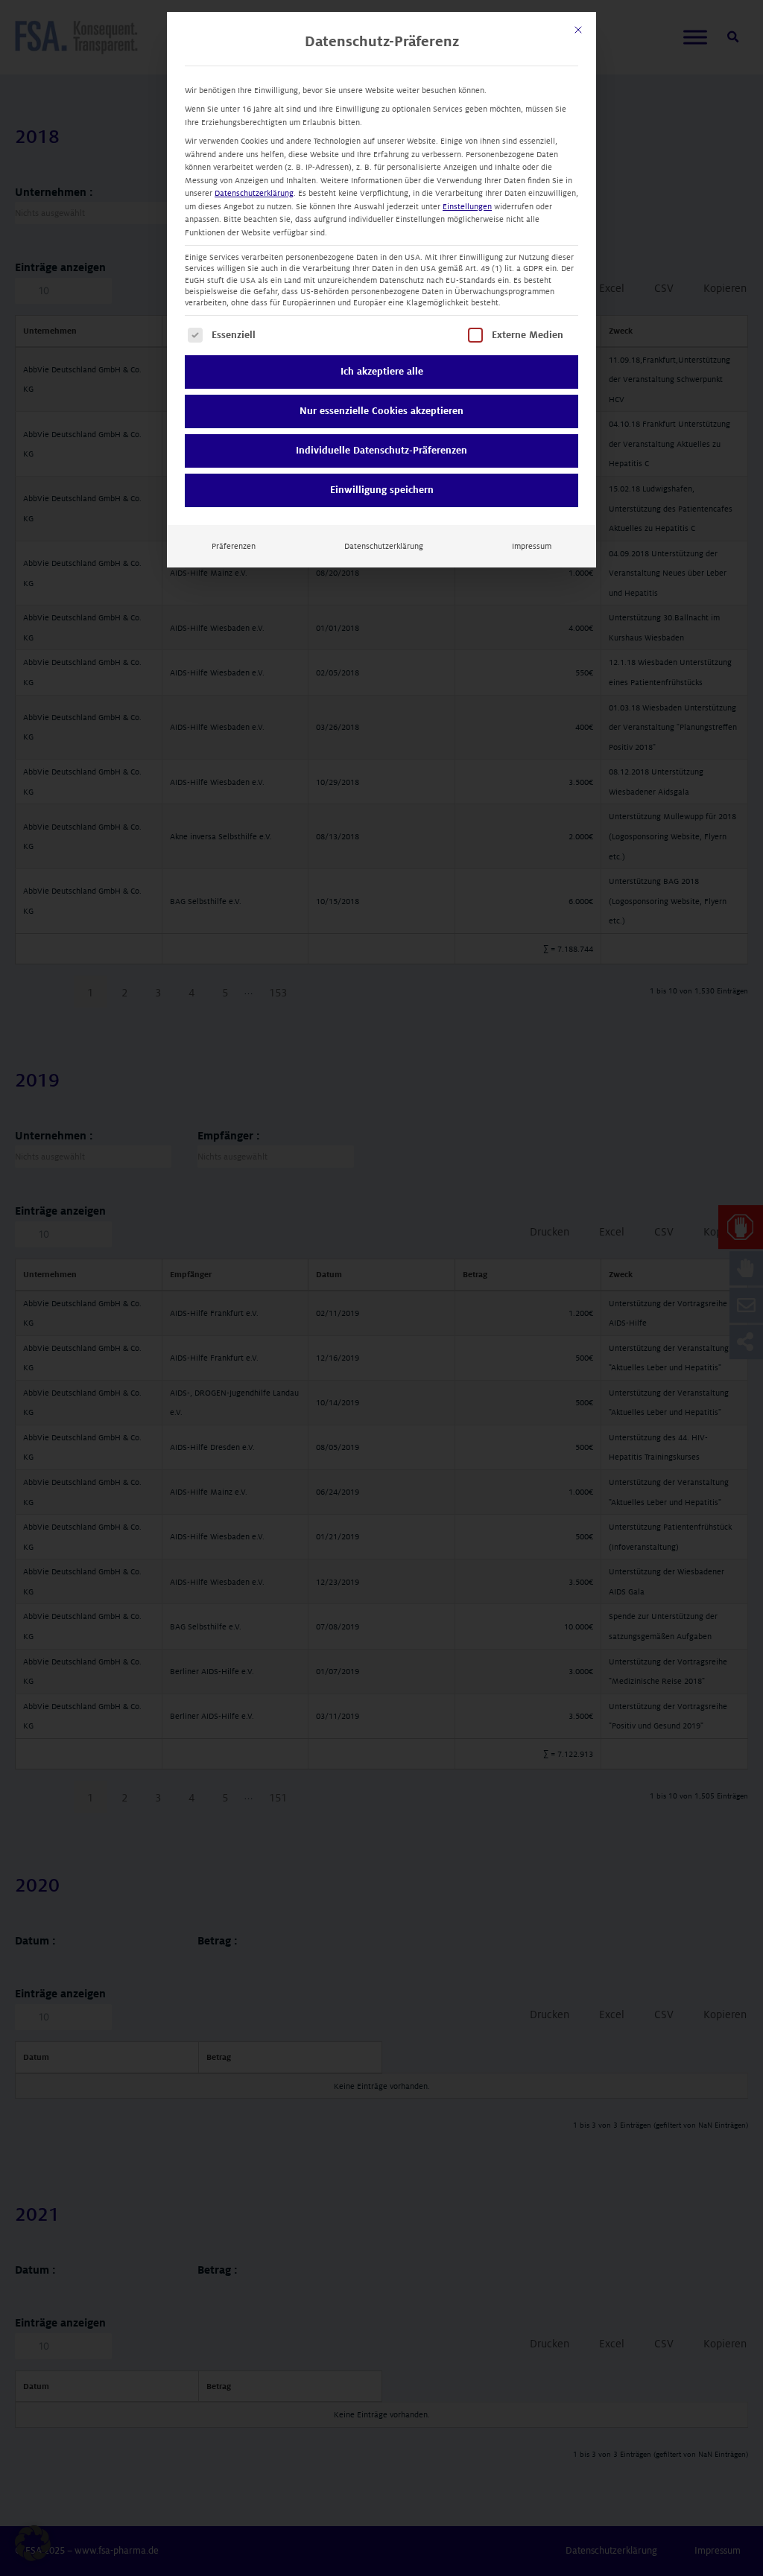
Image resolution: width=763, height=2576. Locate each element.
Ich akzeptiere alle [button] (382, 372)
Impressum (532, 546)
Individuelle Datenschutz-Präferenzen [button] (381, 451)
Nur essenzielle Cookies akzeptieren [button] (381, 411)
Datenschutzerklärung (254, 193)
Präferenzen (234, 546)
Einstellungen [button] (467, 207)
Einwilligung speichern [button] (382, 490)
